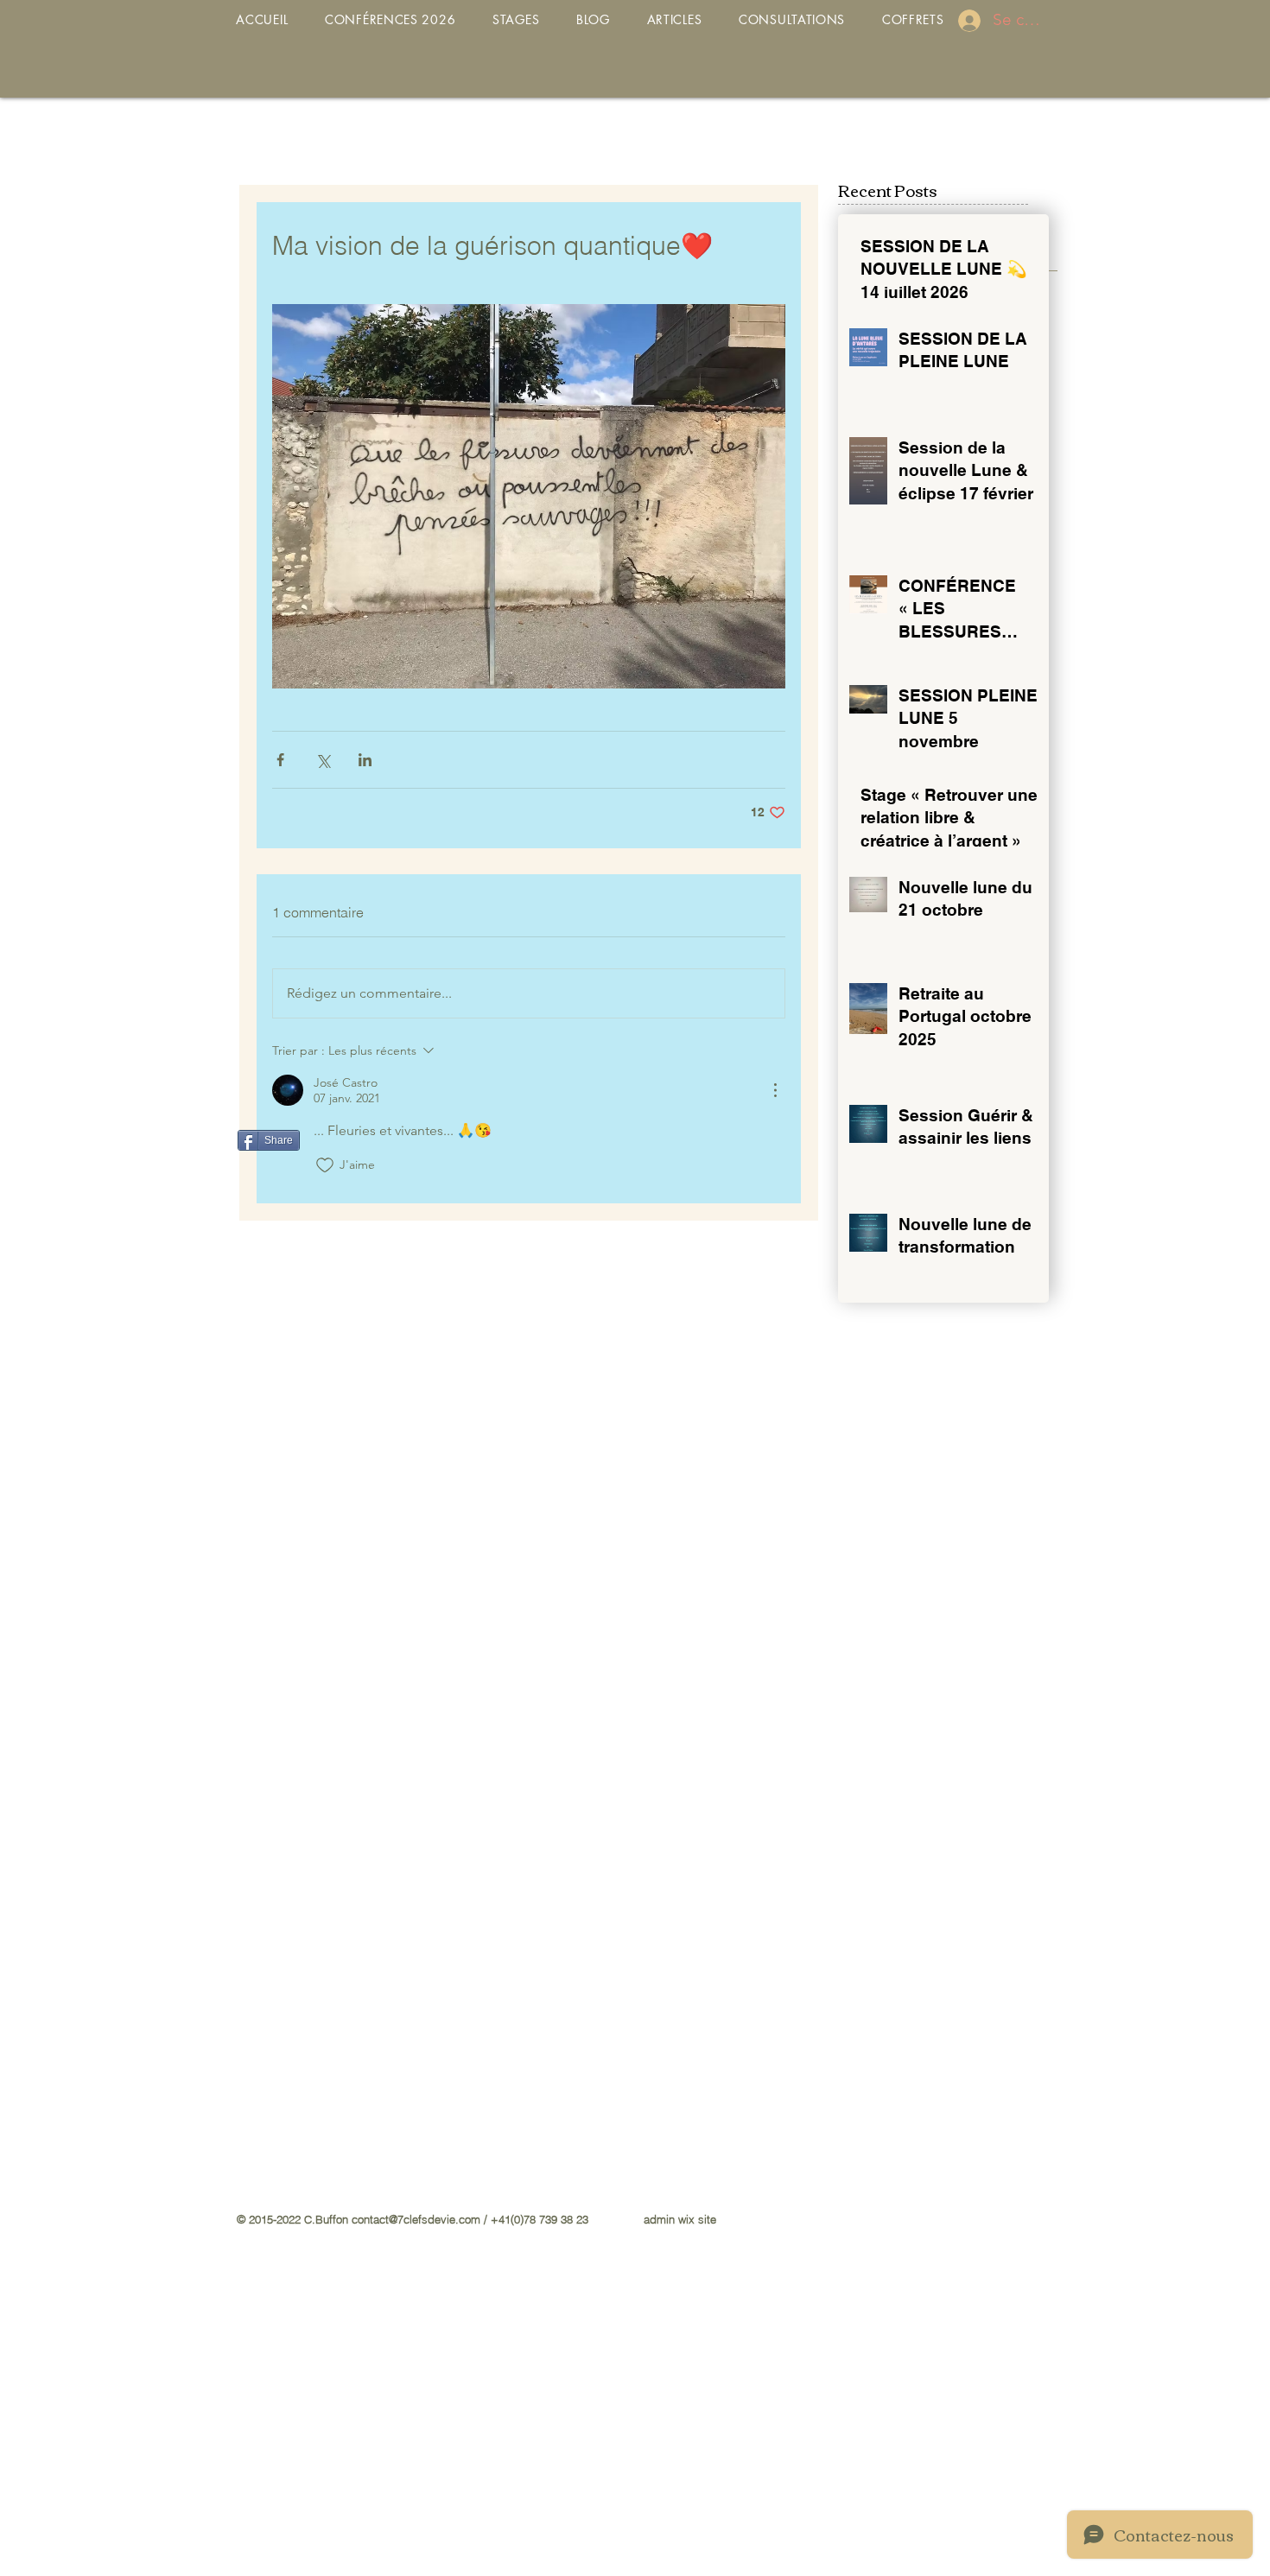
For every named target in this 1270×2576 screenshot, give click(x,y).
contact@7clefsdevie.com (416, 2219)
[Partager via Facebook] (280, 760)
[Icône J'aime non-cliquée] (325, 1165)
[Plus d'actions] (775, 1090)
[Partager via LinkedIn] (365, 760)
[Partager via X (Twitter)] (323, 760)
